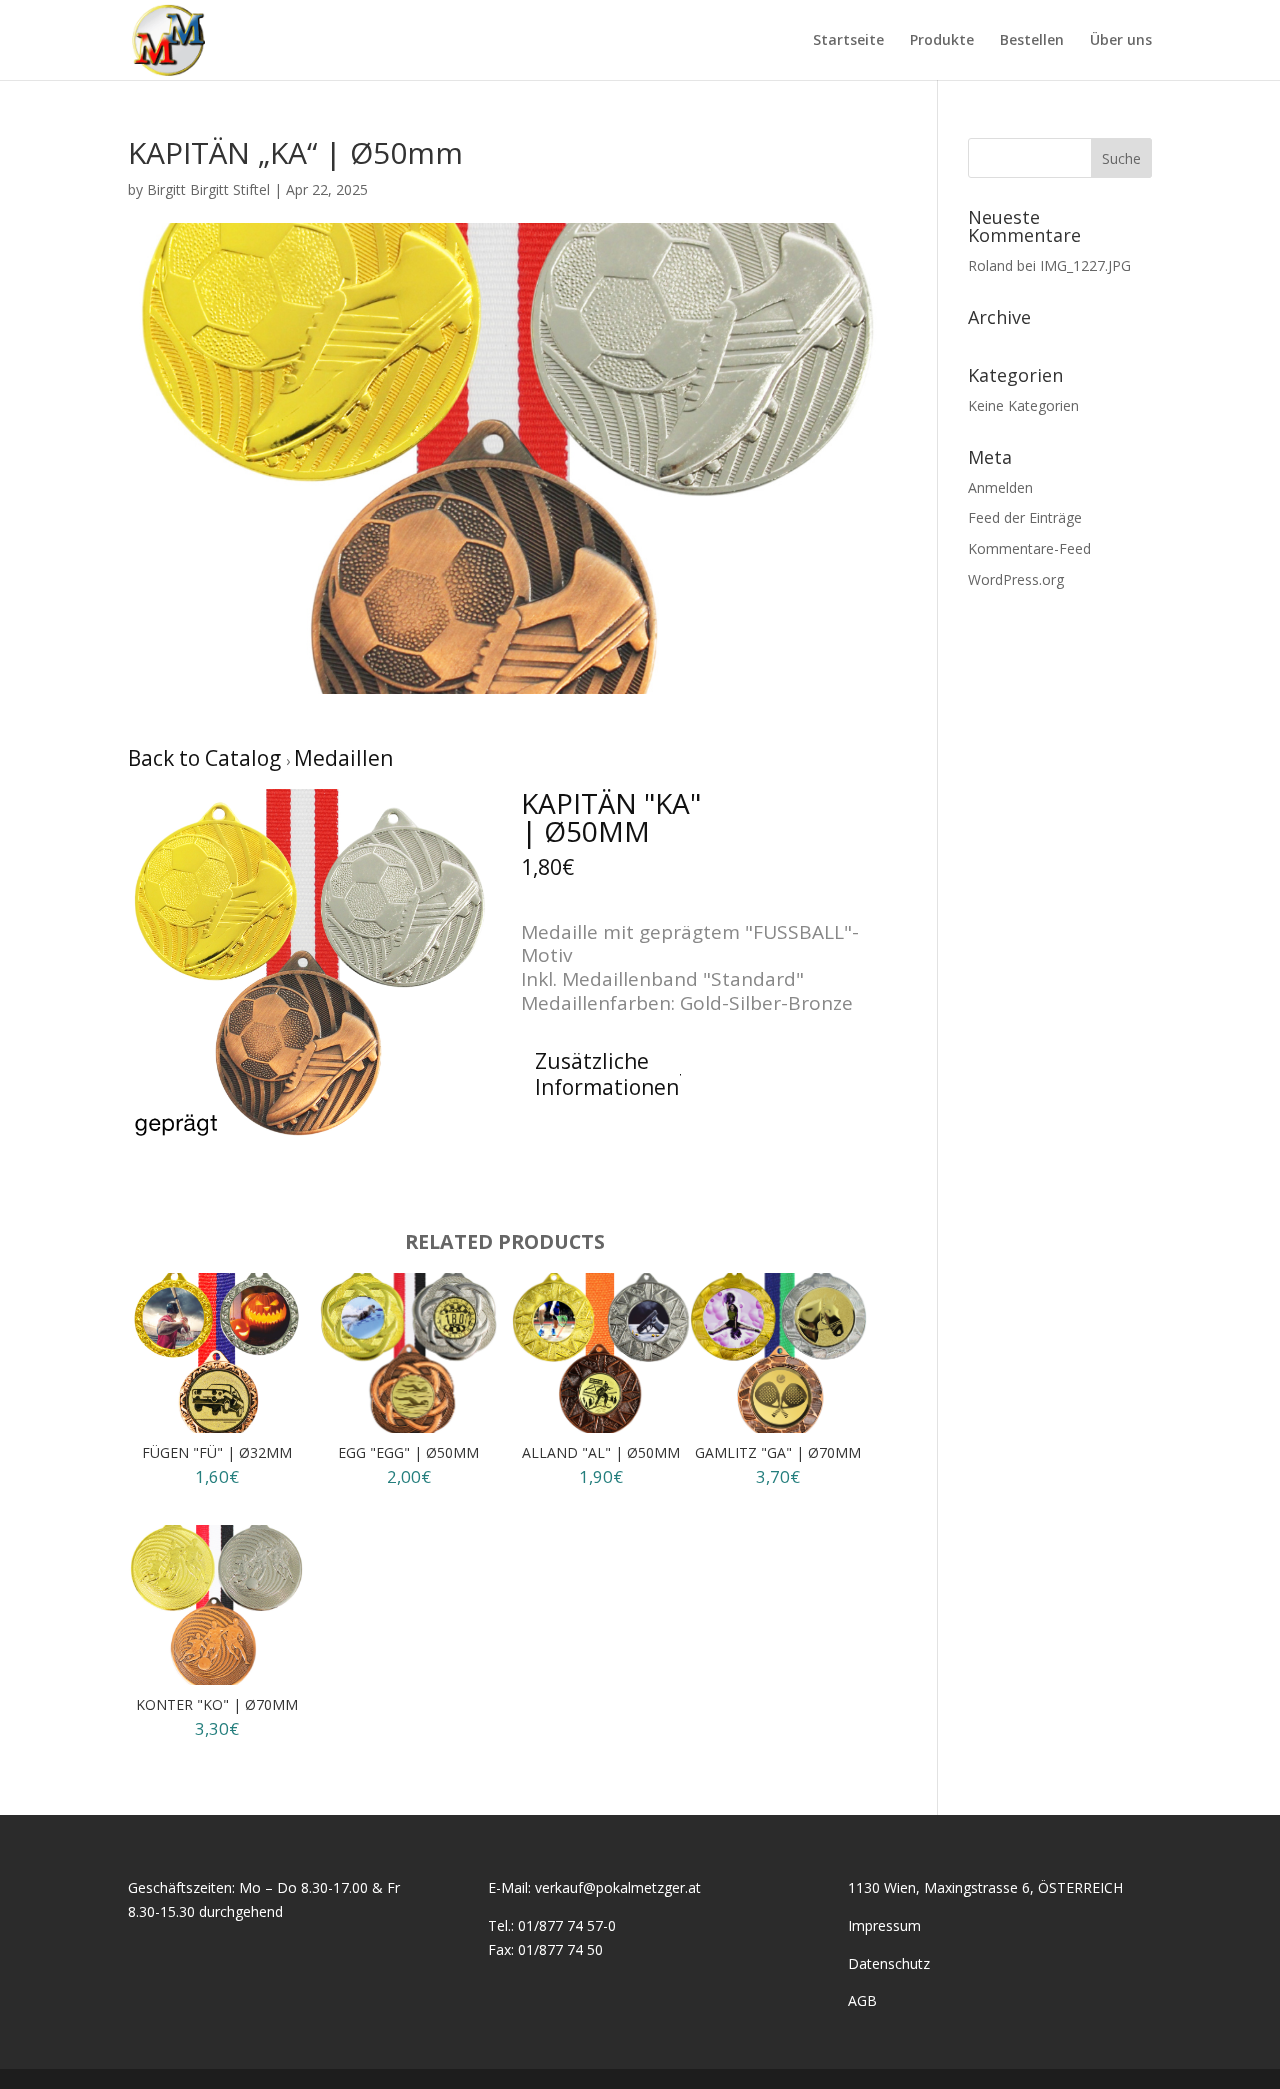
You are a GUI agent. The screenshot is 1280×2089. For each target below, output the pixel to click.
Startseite (848, 41)
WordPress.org (1016, 579)
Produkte (942, 41)
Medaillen (343, 758)
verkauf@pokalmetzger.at (618, 1887)
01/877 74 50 (560, 1949)
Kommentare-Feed (1029, 548)
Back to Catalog (207, 758)
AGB (862, 2000)
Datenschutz (889, 1963)
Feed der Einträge (1025, 517)
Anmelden (1000, 487)
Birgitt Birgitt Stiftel (208, 189)
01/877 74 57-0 (567, 1925)
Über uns (1121, 41)
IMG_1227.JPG (1085, 265)
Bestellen (1032, 41)
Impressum (884, 1925)
